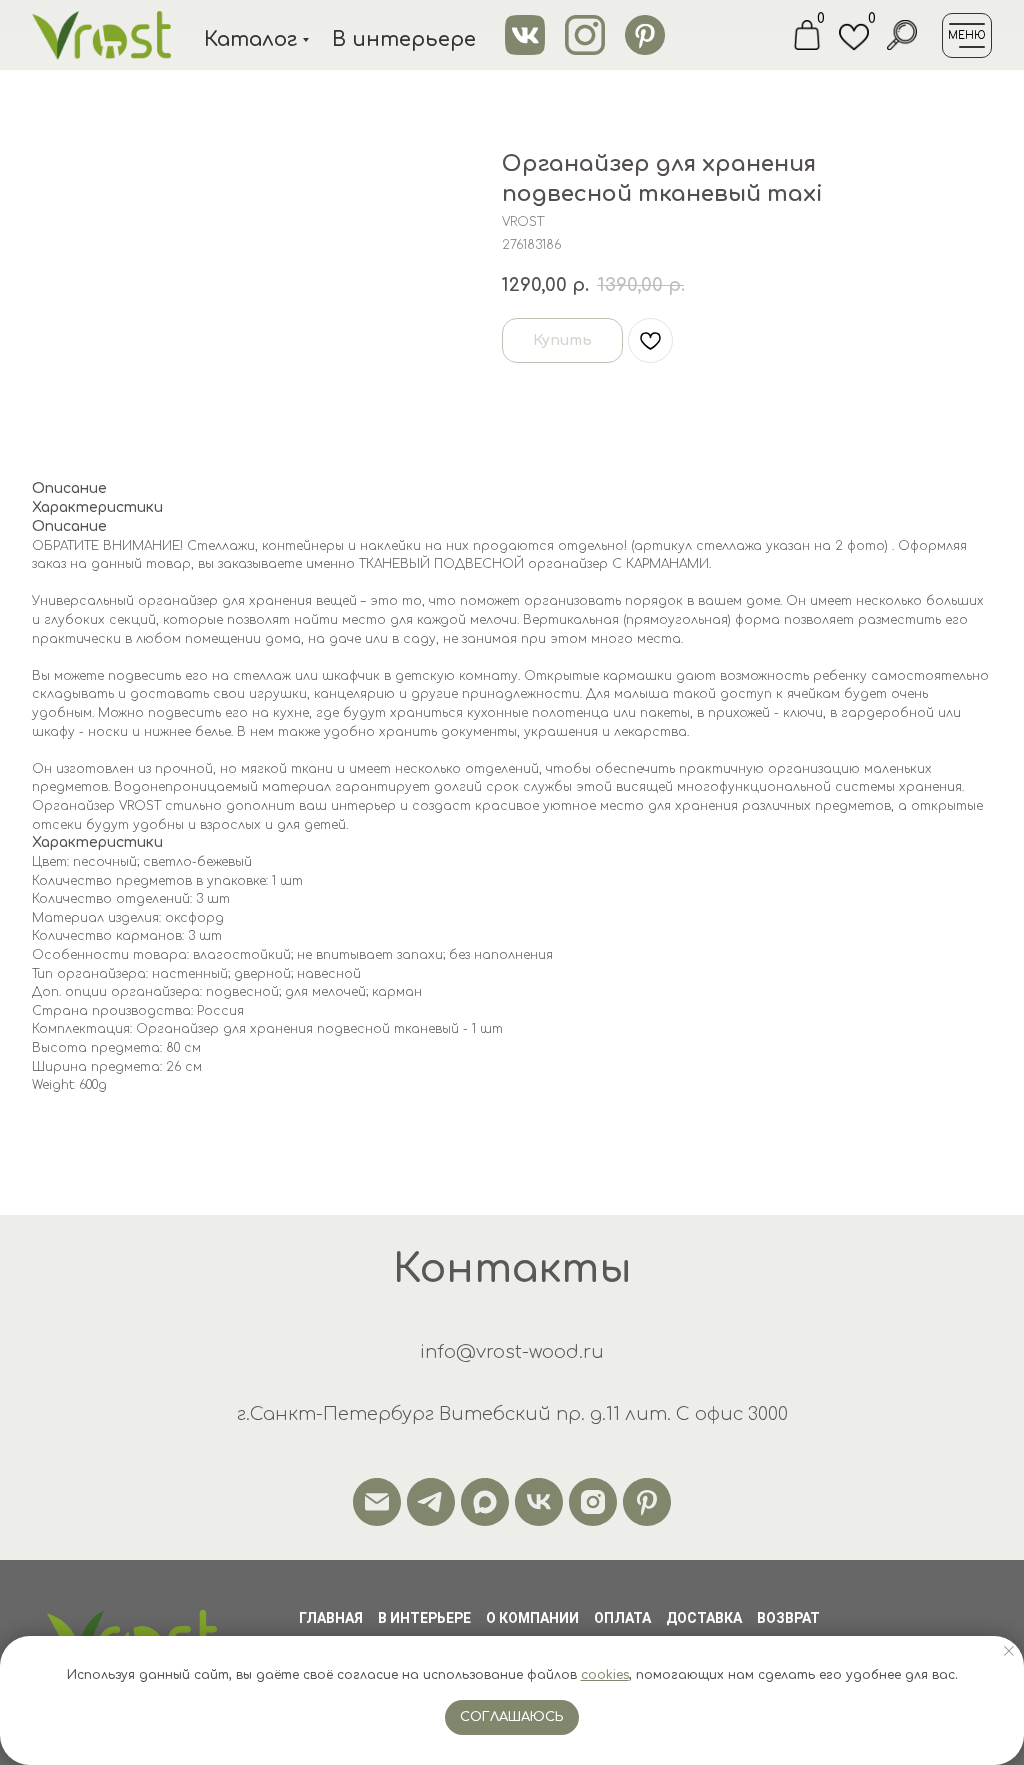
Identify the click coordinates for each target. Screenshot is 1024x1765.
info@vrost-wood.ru (512, 1352)
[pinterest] (647, 1502)
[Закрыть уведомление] (1009, 1651)
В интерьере (424, 1618)
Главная (331, 1618)
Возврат (788, 1618)
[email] (377, 1502)
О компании (532, 1618)
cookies (605, 1675)
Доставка (704, 1618)
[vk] (539, 1502)
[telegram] (431, 1502)
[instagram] (593, 1502)
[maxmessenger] (485, 1502)
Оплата (622, 1618)
